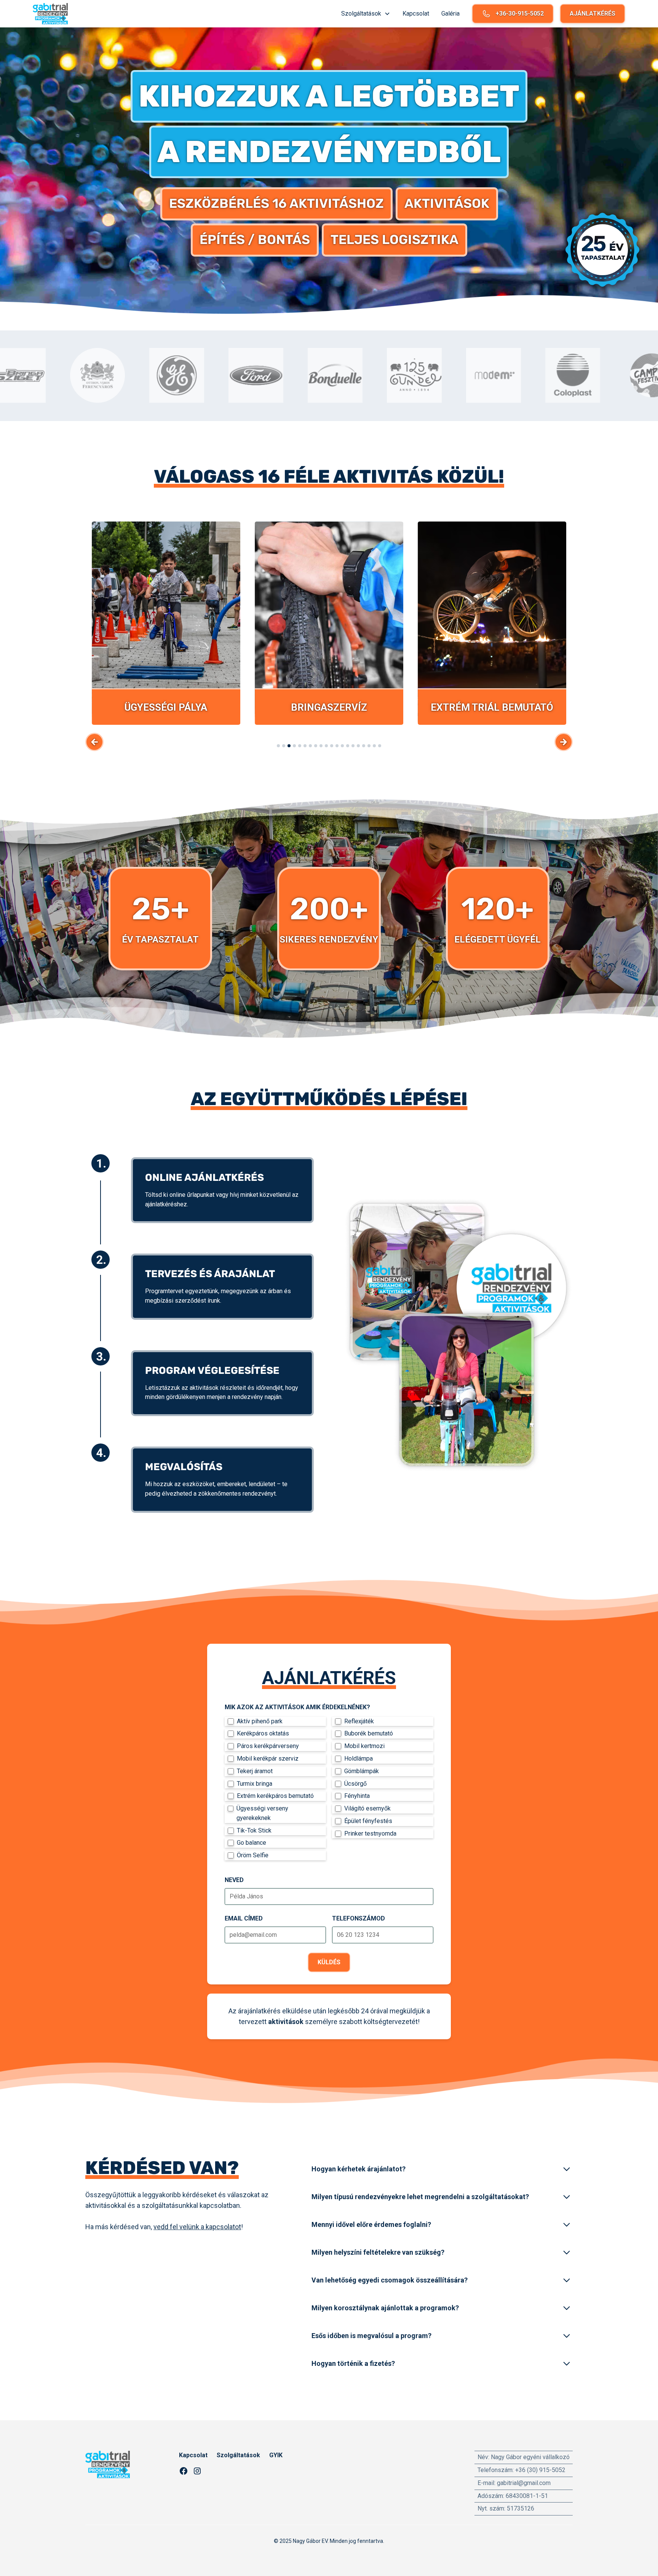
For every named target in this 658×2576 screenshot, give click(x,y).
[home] (50, 14)
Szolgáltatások (238, 2455)
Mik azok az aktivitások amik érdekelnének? (297, 1707)
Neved (234, 1880)
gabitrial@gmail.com (524, 2483)
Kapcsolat (416, 14)
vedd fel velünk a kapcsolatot (197, 2227)
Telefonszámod (359, 1918)
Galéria (450, 14)
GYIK (276, 2455)
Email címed (244, 1918)
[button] (366, 14)
